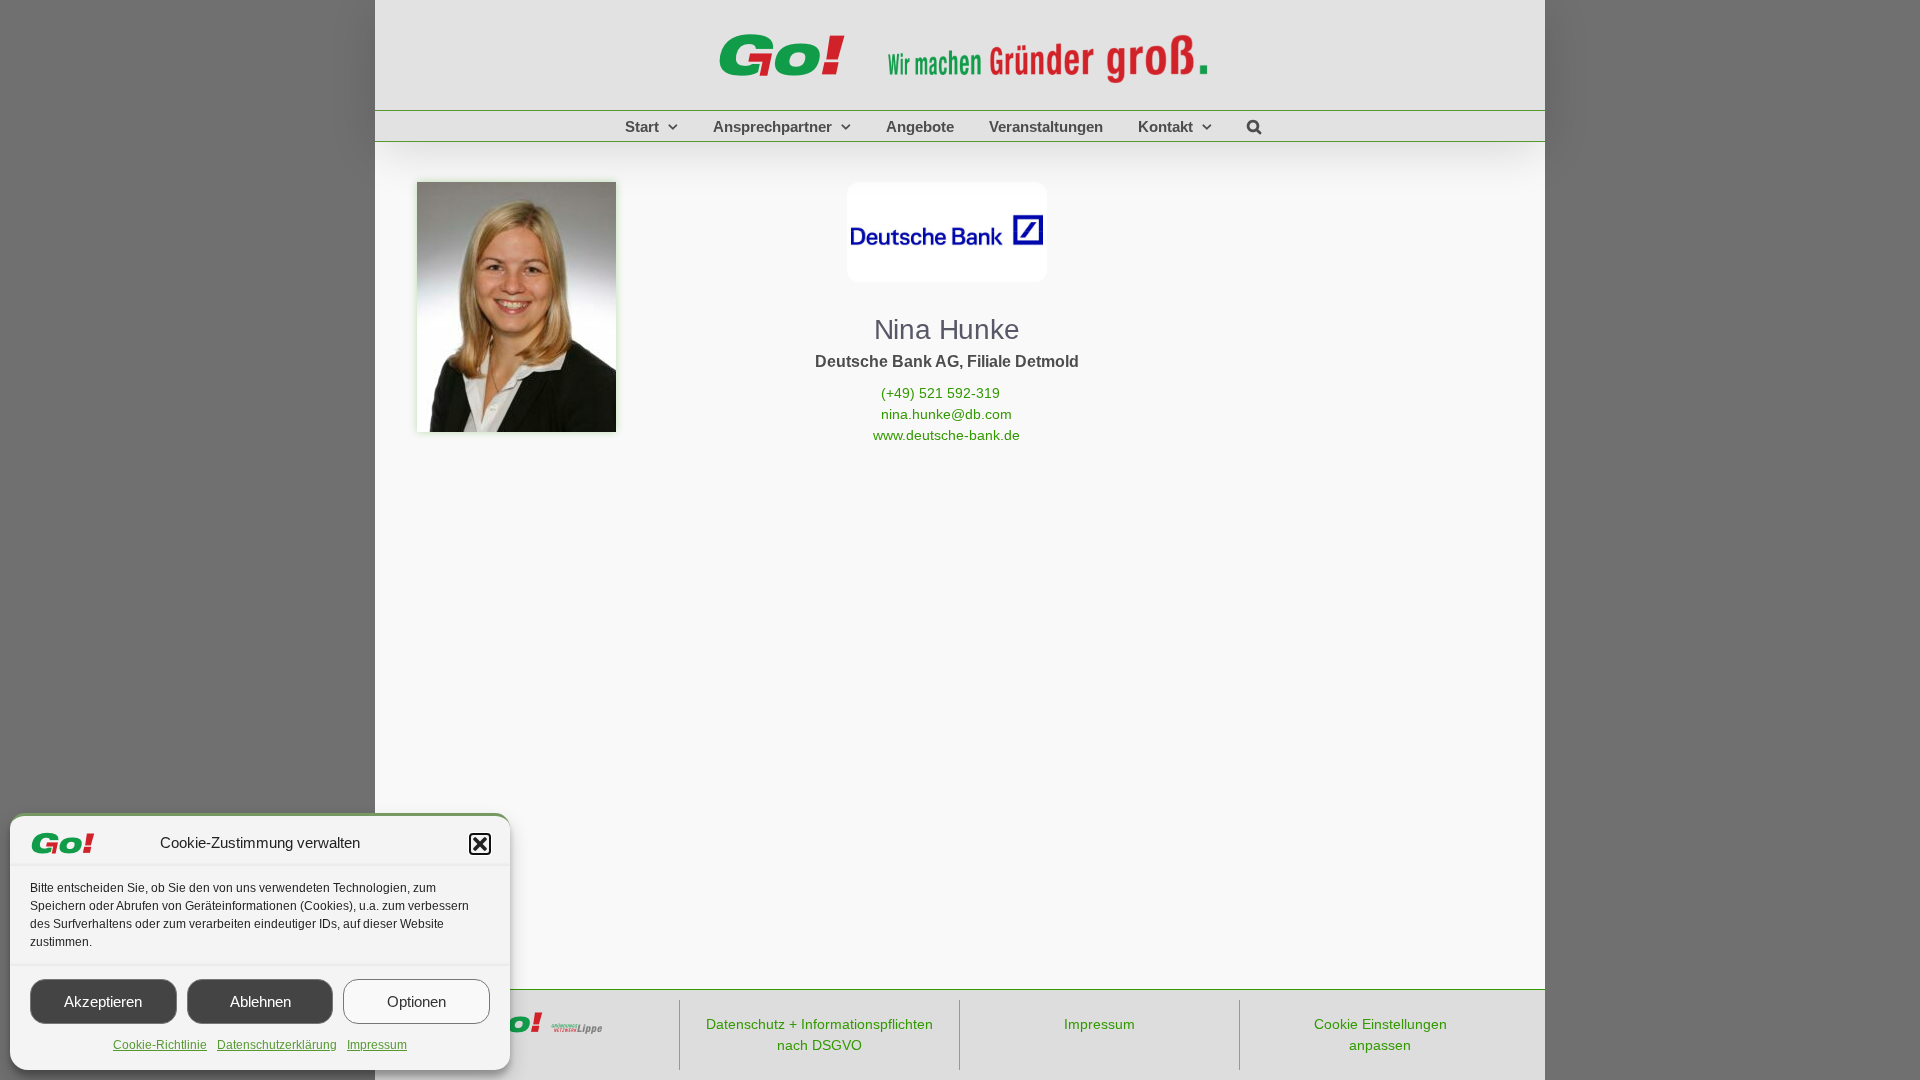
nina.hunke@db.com (946, 414)
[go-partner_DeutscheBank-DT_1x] (947, 189)
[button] (480, 844)
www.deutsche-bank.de (946, 435)
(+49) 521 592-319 (946, 393)
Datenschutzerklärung (277, 1045)
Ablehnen (260, 1001)
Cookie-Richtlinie (160, 1045)
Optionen (416, 1001)
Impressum (377, 1045)
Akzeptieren (103, 1001)
